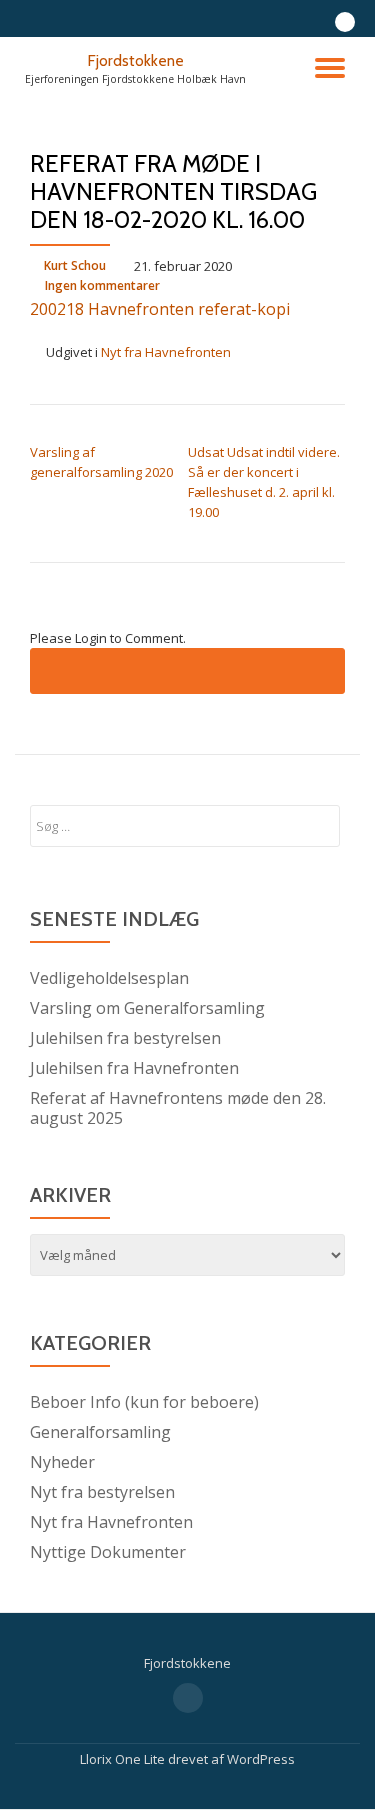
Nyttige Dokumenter (108, 1552)
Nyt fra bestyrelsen (102, 1492)
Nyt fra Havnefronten (166, 352)
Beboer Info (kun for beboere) (144, 1402)
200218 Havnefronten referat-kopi (160, 309)
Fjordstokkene (135, 60)
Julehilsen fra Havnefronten (134, 1068)
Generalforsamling (100, 1432)
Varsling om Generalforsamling (147, 1008)
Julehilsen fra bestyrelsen (125, 1038)
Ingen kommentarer (102, 285)
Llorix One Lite (124, 1759)
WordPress (261, 1759)
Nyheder (62, 1462)
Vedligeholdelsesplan (109, 978)
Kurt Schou (75, 265)
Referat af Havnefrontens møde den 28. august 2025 (178, 1108)
